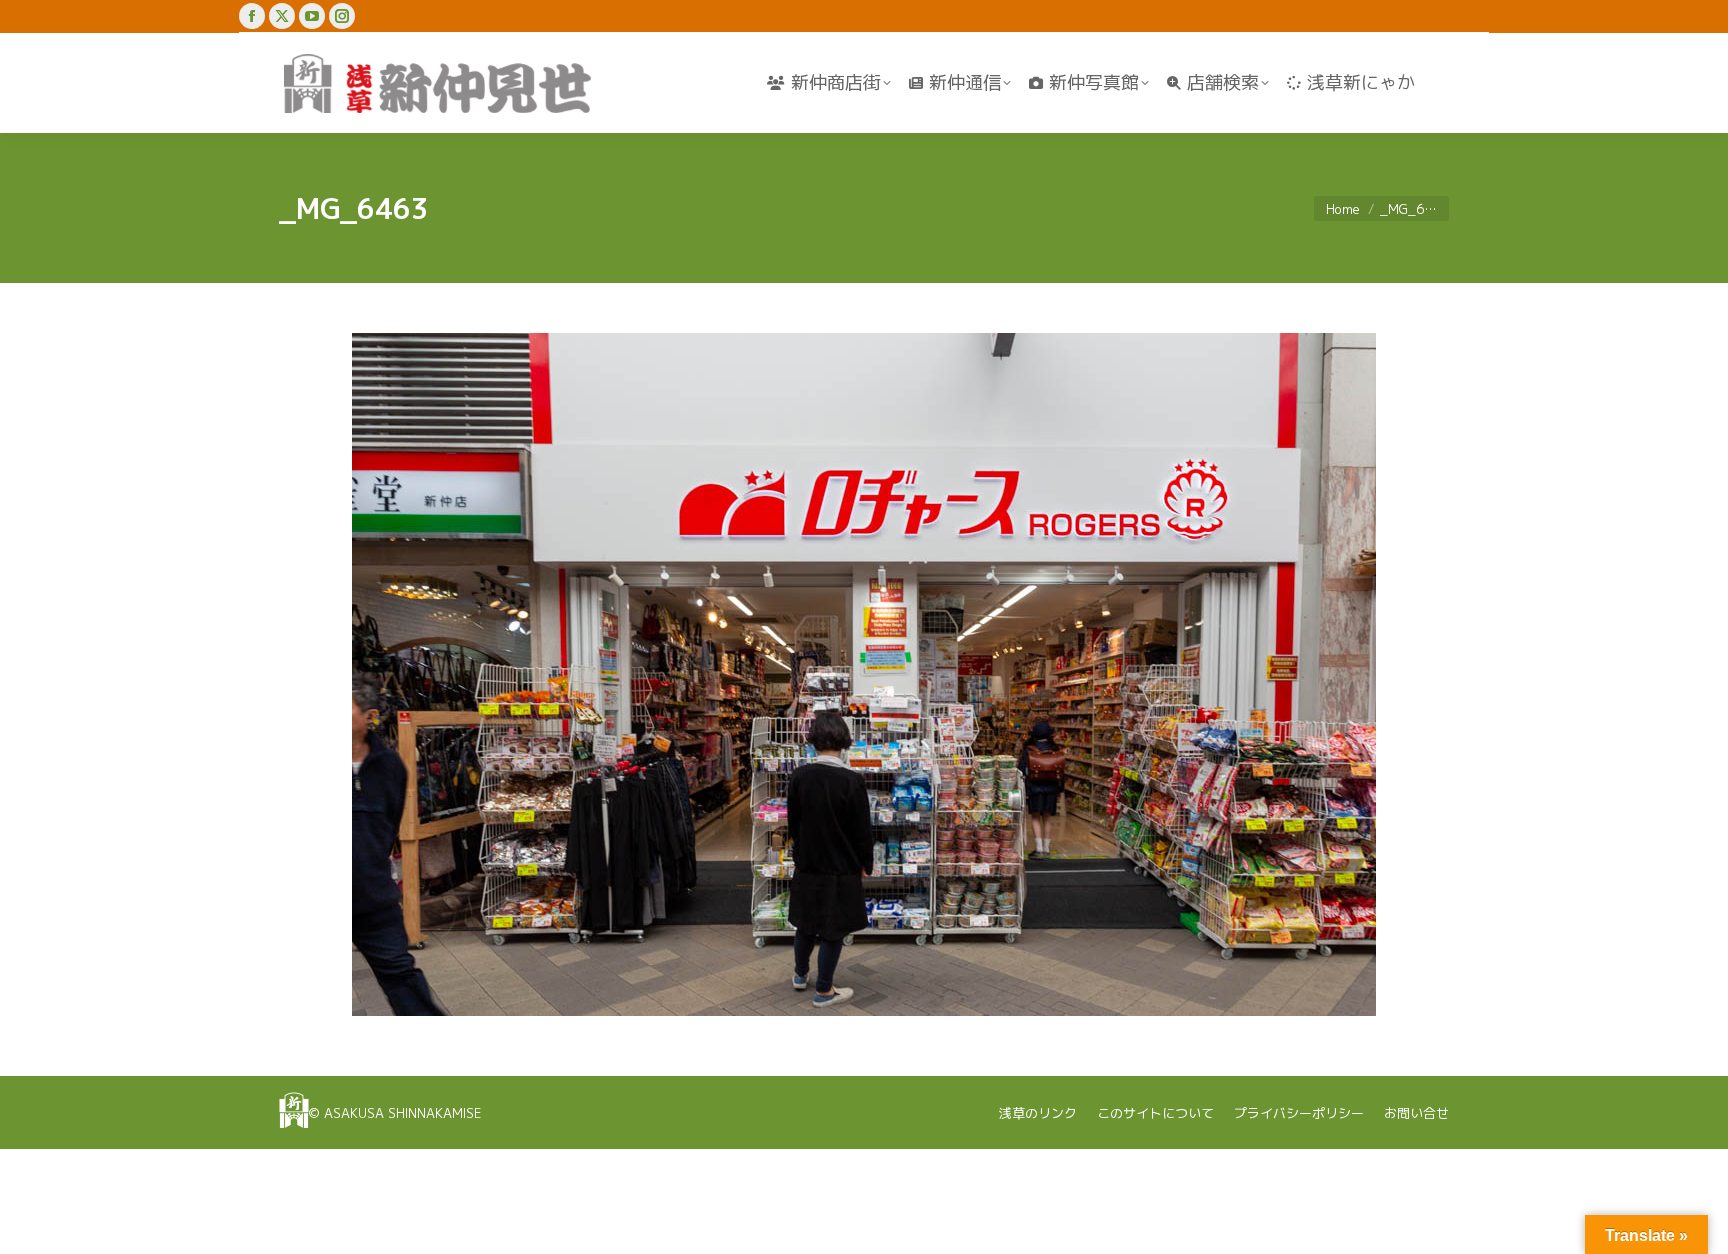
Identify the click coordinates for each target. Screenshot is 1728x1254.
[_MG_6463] (864, 674)
